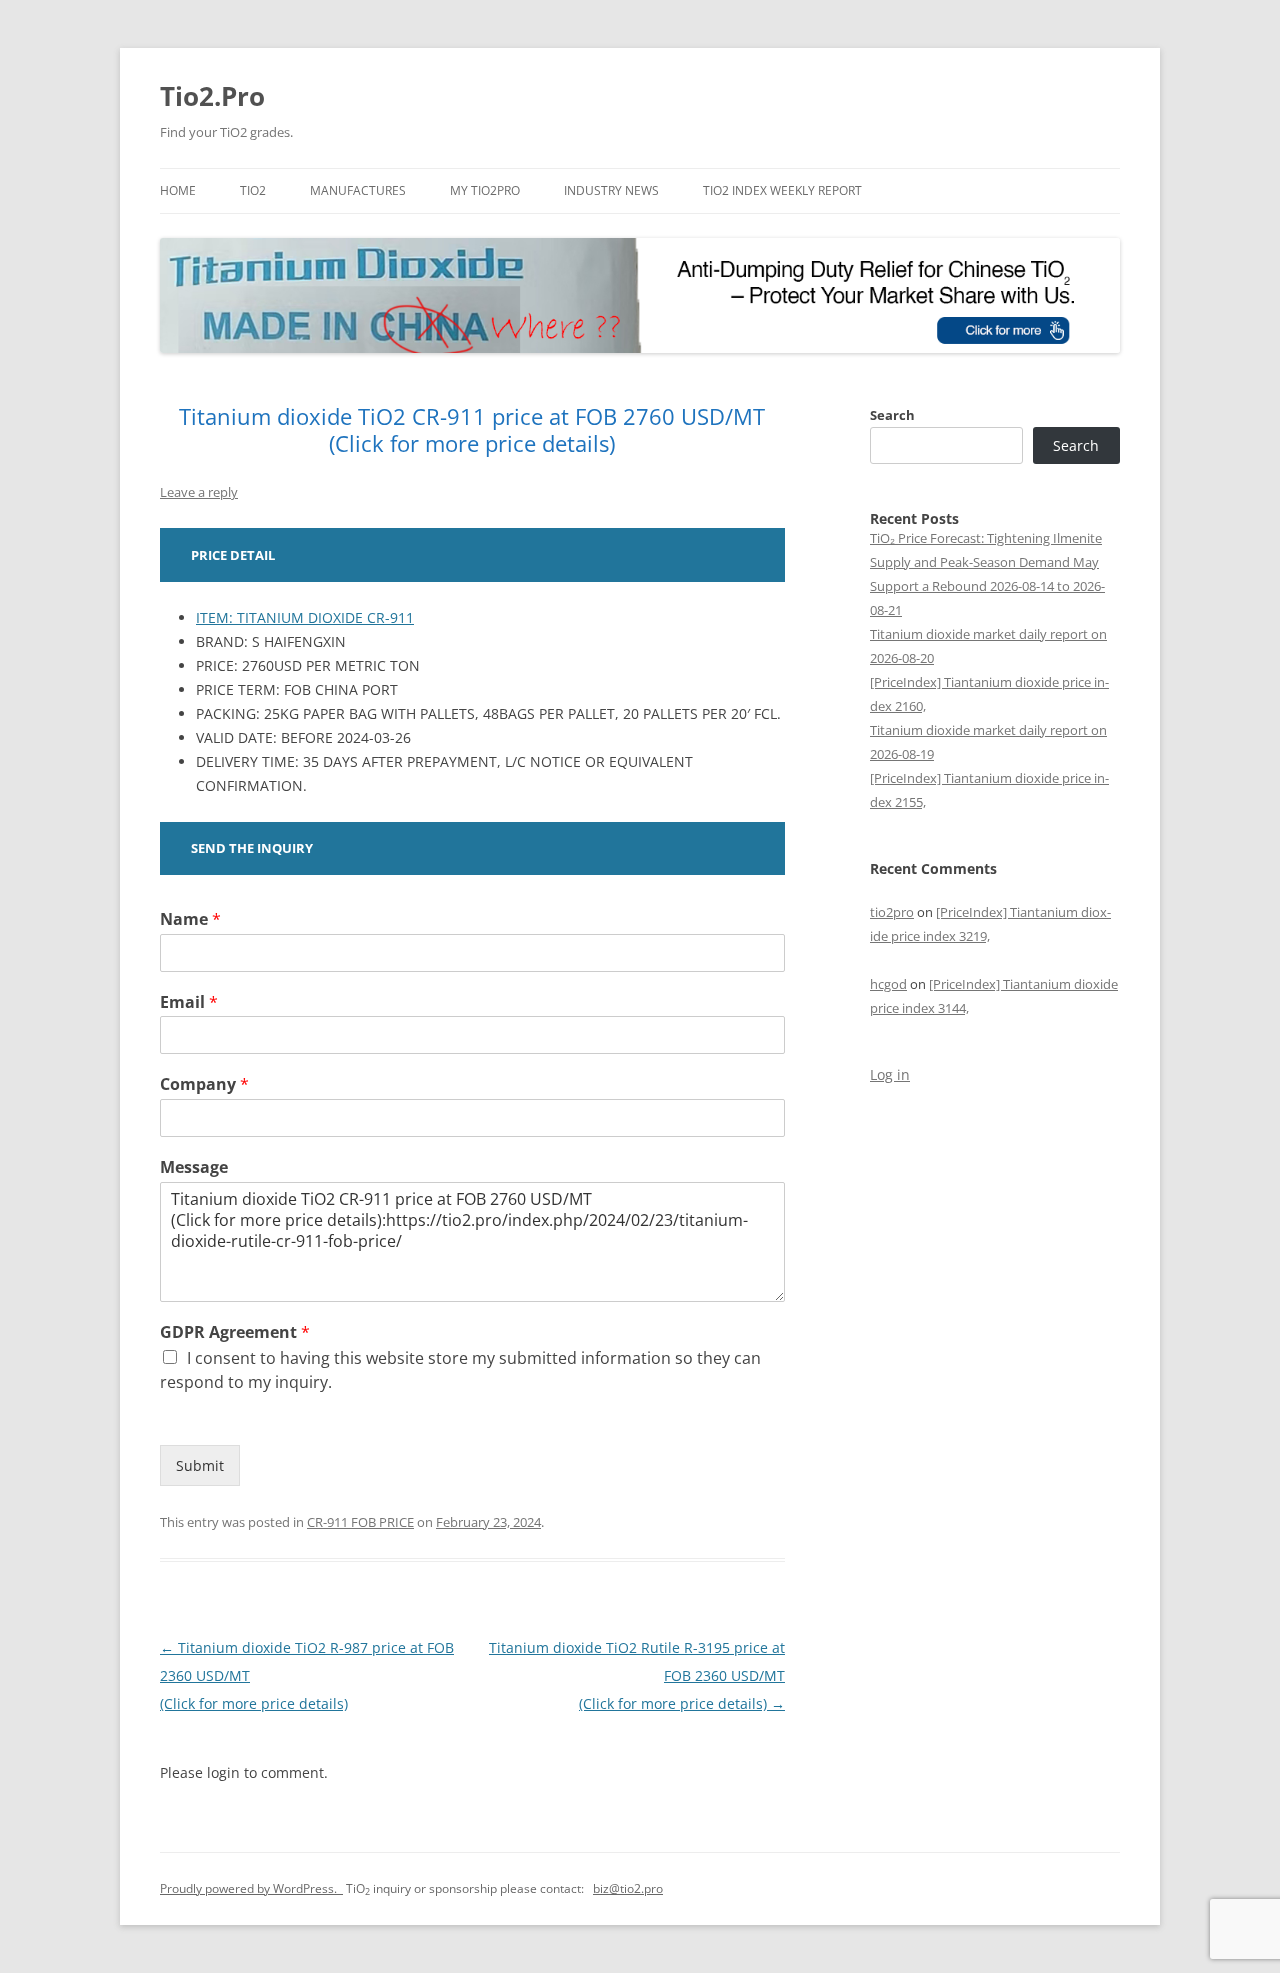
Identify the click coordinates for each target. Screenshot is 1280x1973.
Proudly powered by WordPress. (251, 1888)
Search (892, 415)
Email (189, 1002)
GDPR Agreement (235, 1332)
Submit (200, 1465)
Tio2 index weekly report (782, 190)
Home (178, 190)
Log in (890, 1074)
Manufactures (358, 190)
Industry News (611, 190)
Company (204, 1084)
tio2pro (892, 912)
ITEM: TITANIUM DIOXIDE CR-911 (305, 617)
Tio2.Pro (212, 96)
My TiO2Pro (485, 190)
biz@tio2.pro (628, 1888)
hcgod (888, 984)
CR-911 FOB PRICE (360, 1522)
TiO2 (253, 190)
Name (190, 919)
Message (194, 1167)
